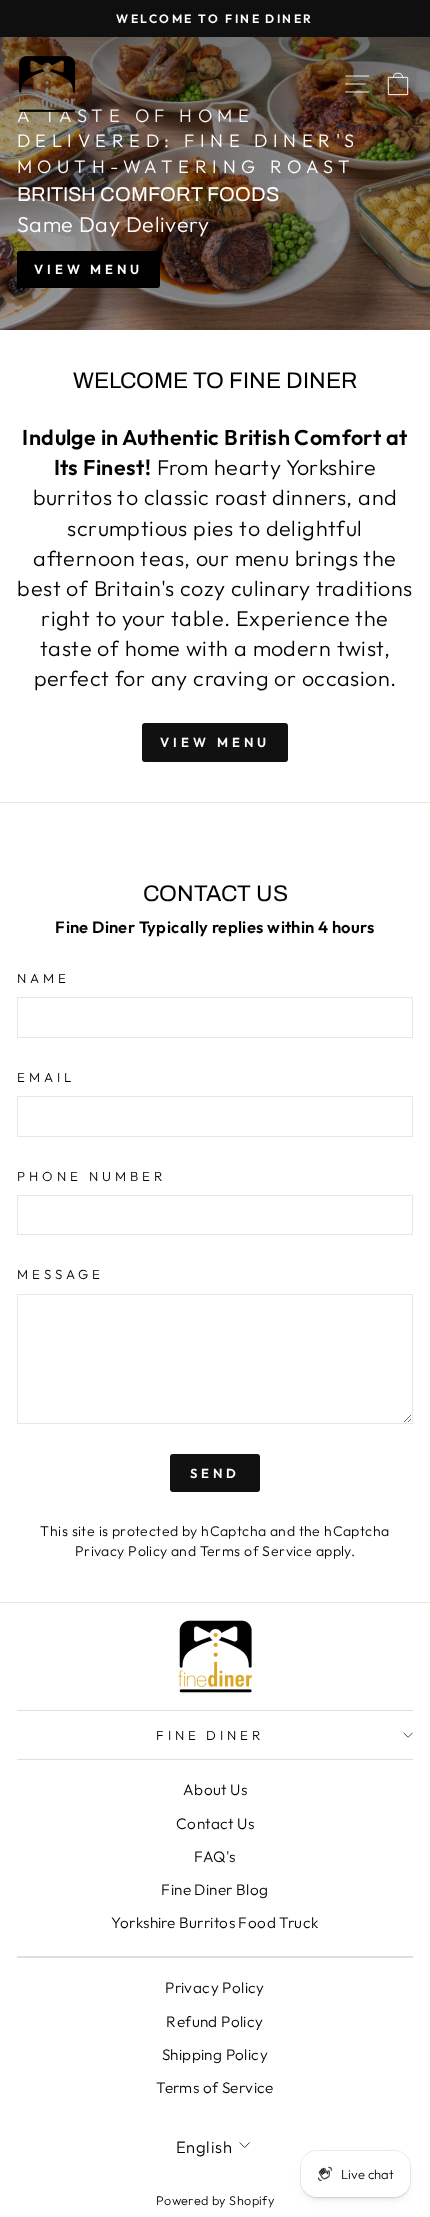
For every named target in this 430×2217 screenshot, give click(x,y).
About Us (215, 1789)
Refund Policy (214, 2021)
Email (46, 1077)
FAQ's (214, 1856)
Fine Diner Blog (214, 1889)
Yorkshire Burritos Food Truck (214, 1922)
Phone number (91, 1176)
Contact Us (215, 1823)
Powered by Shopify (215, 2200)
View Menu (88, 269)
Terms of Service (256, 1551)
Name (43, 978)
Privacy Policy (121, 1551)
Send (215, 1473)
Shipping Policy (215, 2054)
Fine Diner (210, 1735)
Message (60, 1274)
